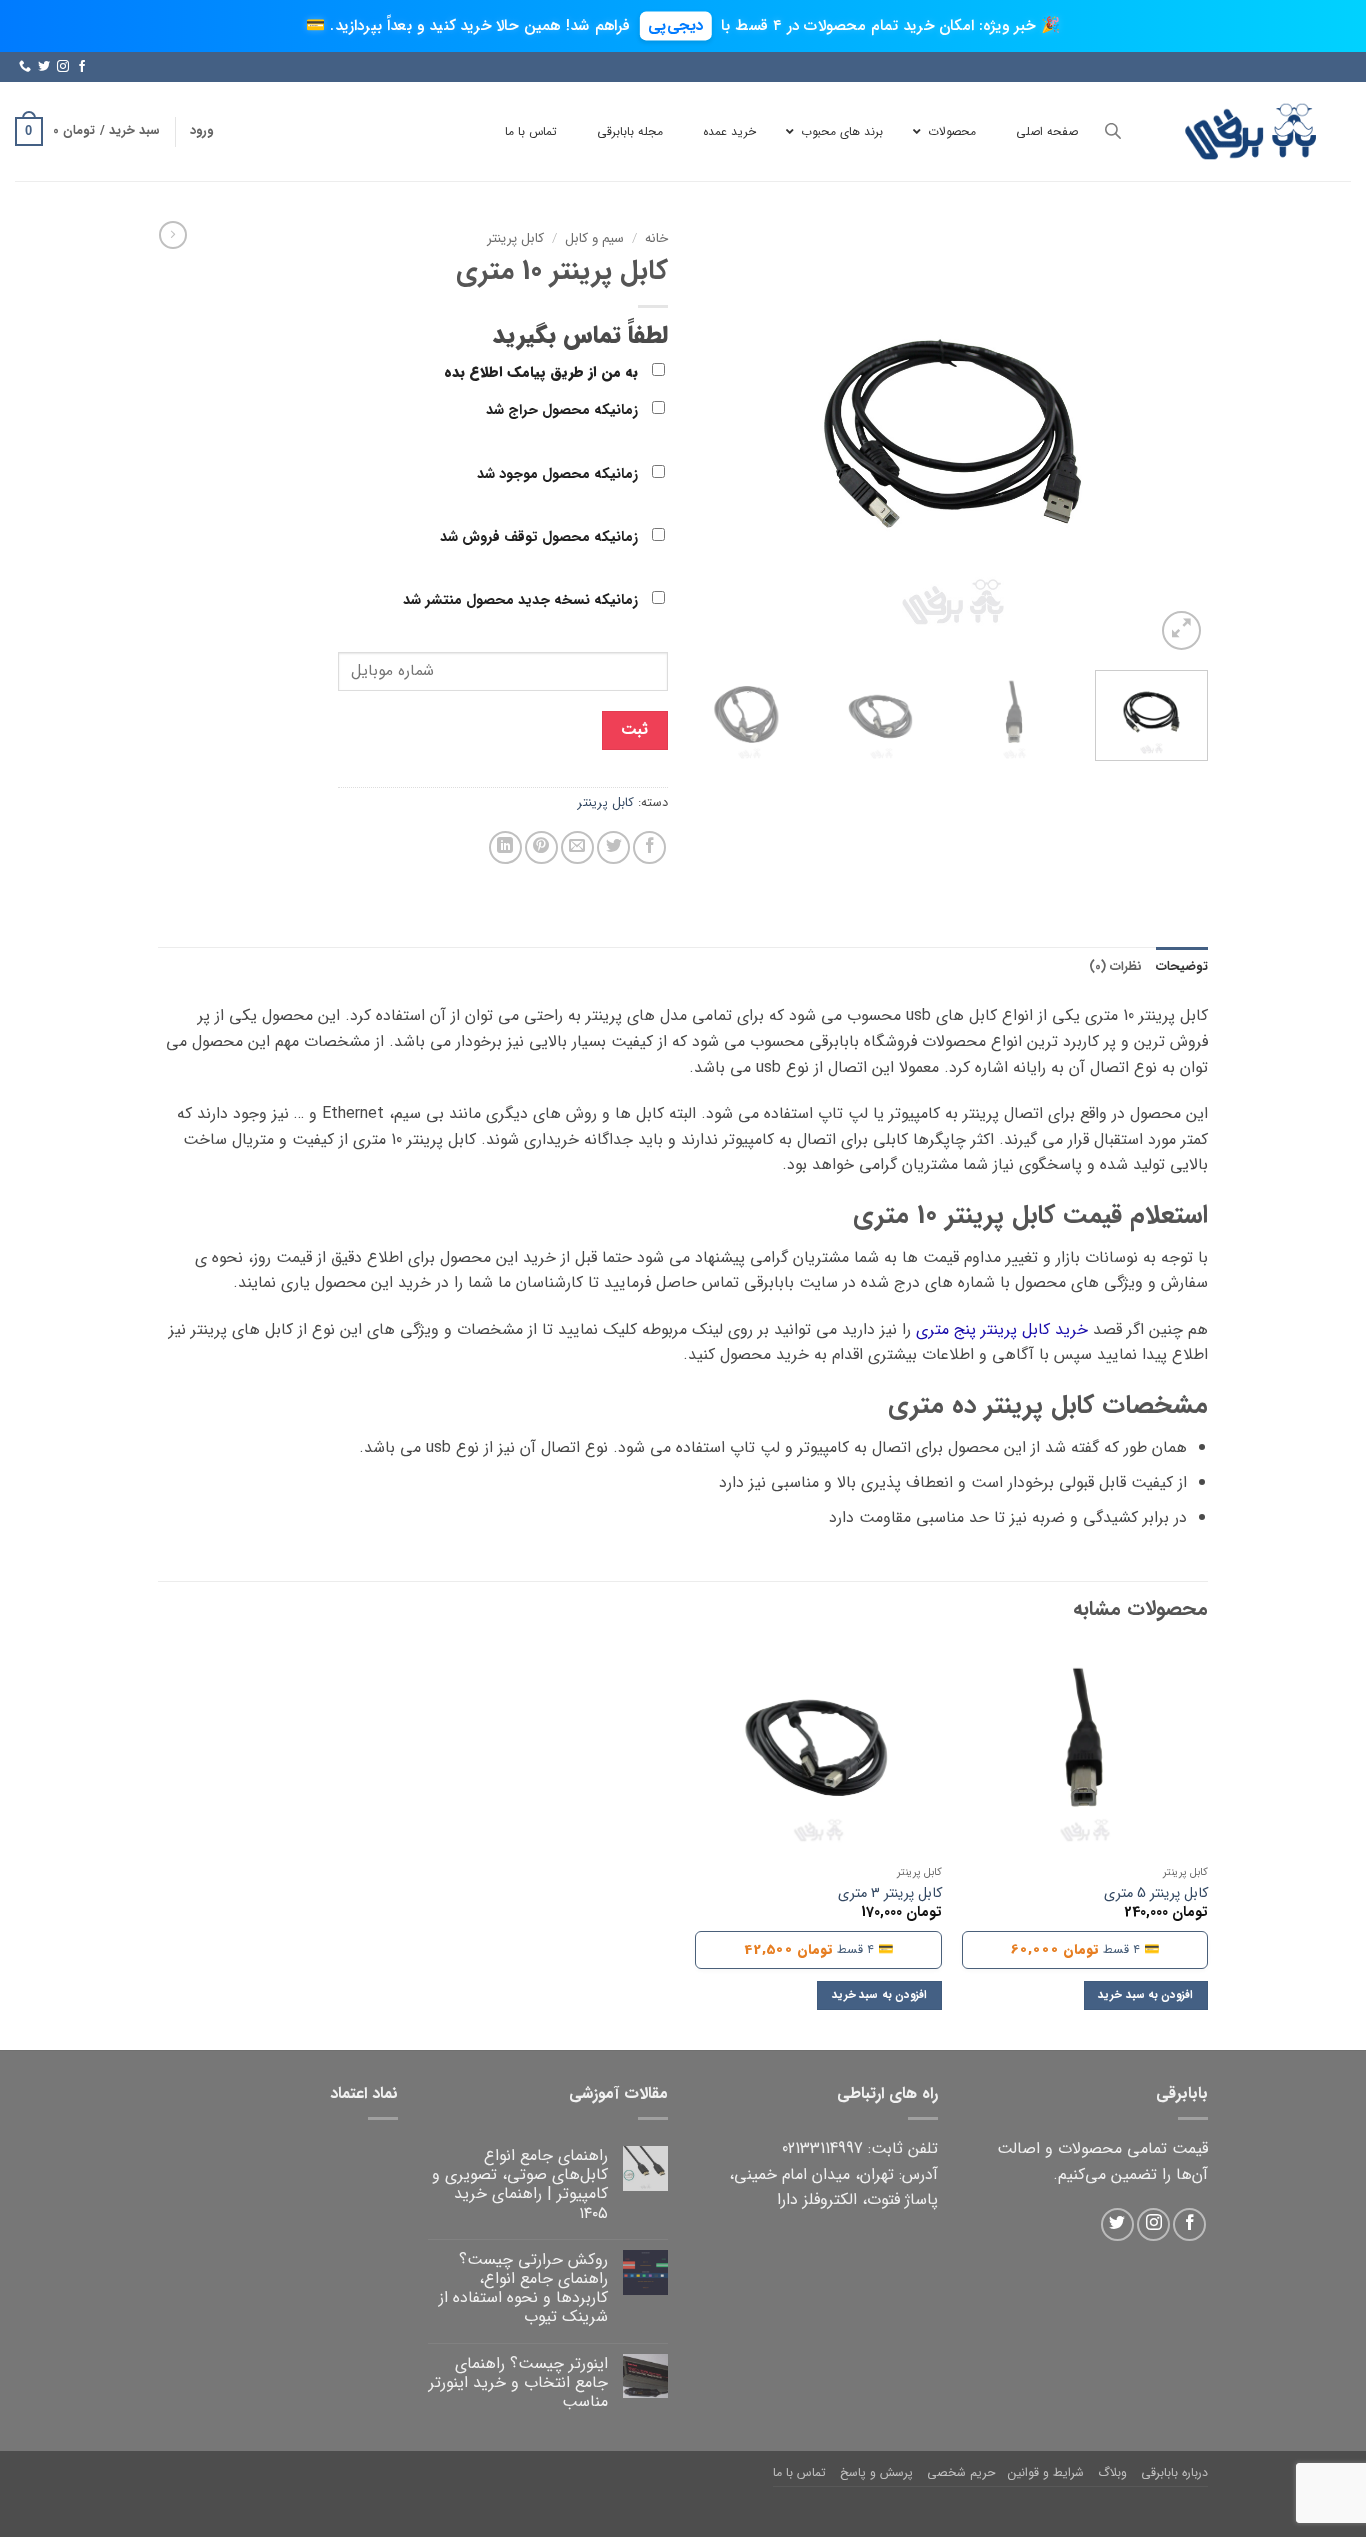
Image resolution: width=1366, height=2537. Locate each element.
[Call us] (25, 67)
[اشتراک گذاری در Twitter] (613, 847)
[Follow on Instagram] (63, 67)
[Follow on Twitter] (44, 67)
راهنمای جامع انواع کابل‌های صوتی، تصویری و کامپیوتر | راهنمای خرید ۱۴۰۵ (520, 2184)
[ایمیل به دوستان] (577, 847)
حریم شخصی (961, 2472)
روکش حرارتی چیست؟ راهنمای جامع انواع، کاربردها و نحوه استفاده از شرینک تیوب (523, 2288)
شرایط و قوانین (1046, 2472)
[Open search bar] (1113, 131)
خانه (656, 238)
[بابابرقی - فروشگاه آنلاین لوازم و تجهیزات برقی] (1251, 131)
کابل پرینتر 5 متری (1156, 1894)
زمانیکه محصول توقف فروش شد (541, 537)
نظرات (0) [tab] (1115, 967)
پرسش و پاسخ (876, 2472)
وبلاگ (1112, 2472)
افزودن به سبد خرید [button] (1145, 1995)
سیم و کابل (594, 238)
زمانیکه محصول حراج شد (564, 410)
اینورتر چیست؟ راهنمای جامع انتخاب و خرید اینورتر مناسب (518, 2383)
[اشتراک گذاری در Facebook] (649, 847)
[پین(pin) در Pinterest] (541, 847)
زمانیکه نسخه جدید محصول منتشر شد (522, 600)
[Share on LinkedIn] (505, 847)
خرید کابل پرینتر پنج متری (1002, 1329)
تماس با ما (799, 2472)
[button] (201, 131)
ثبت (634, 730)
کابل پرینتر (515, 238)
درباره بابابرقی (1174, 2472)
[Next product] (173, 235)
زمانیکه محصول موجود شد (559, 474)
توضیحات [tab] (1182, 967)
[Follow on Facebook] (82, 67)
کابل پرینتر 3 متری (890, 1894)
